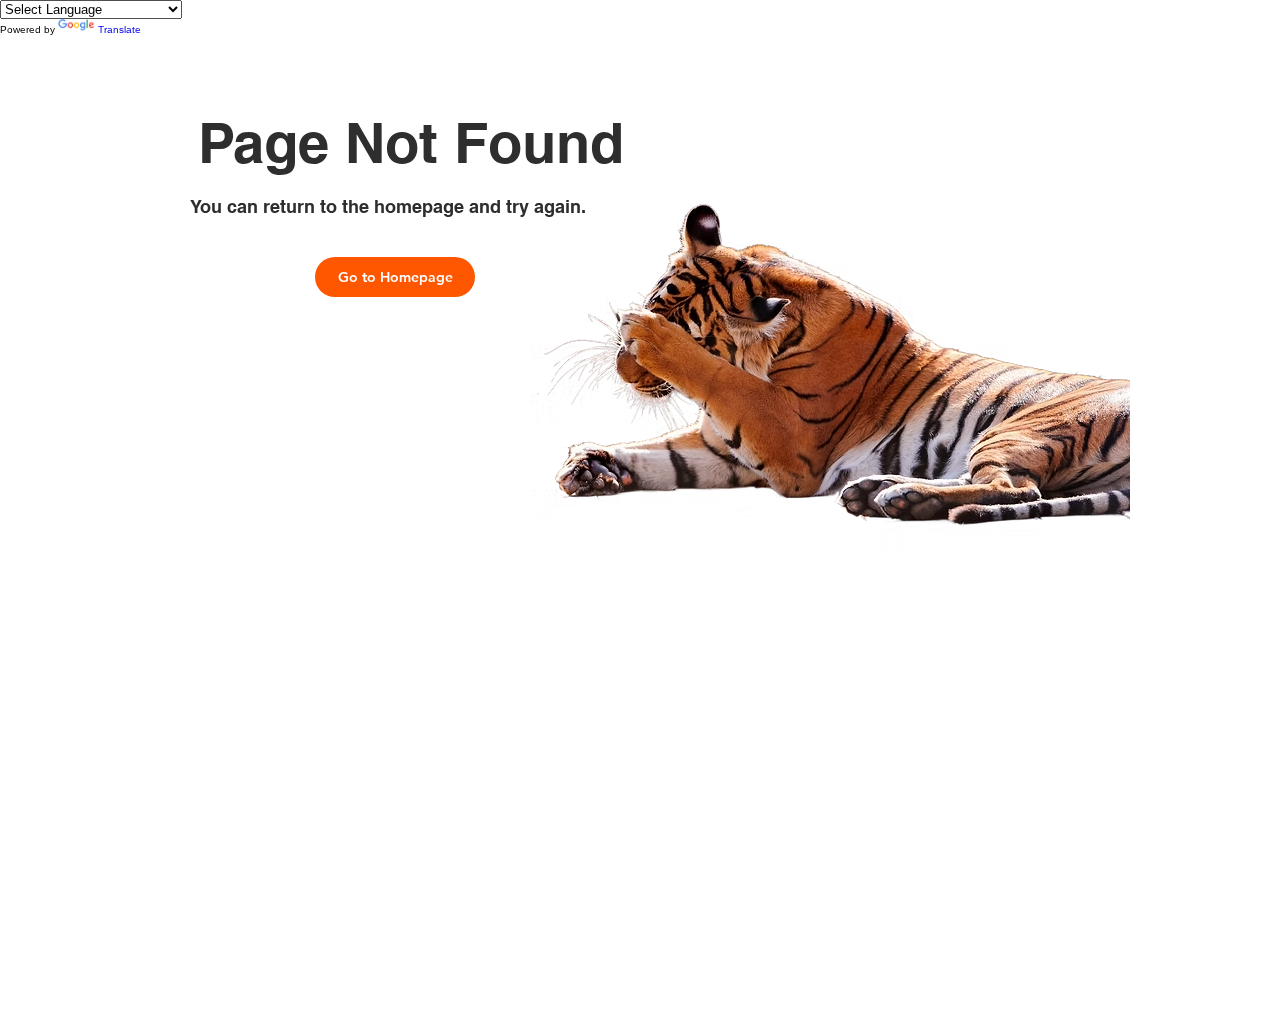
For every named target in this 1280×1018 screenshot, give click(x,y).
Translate (119, 29)
